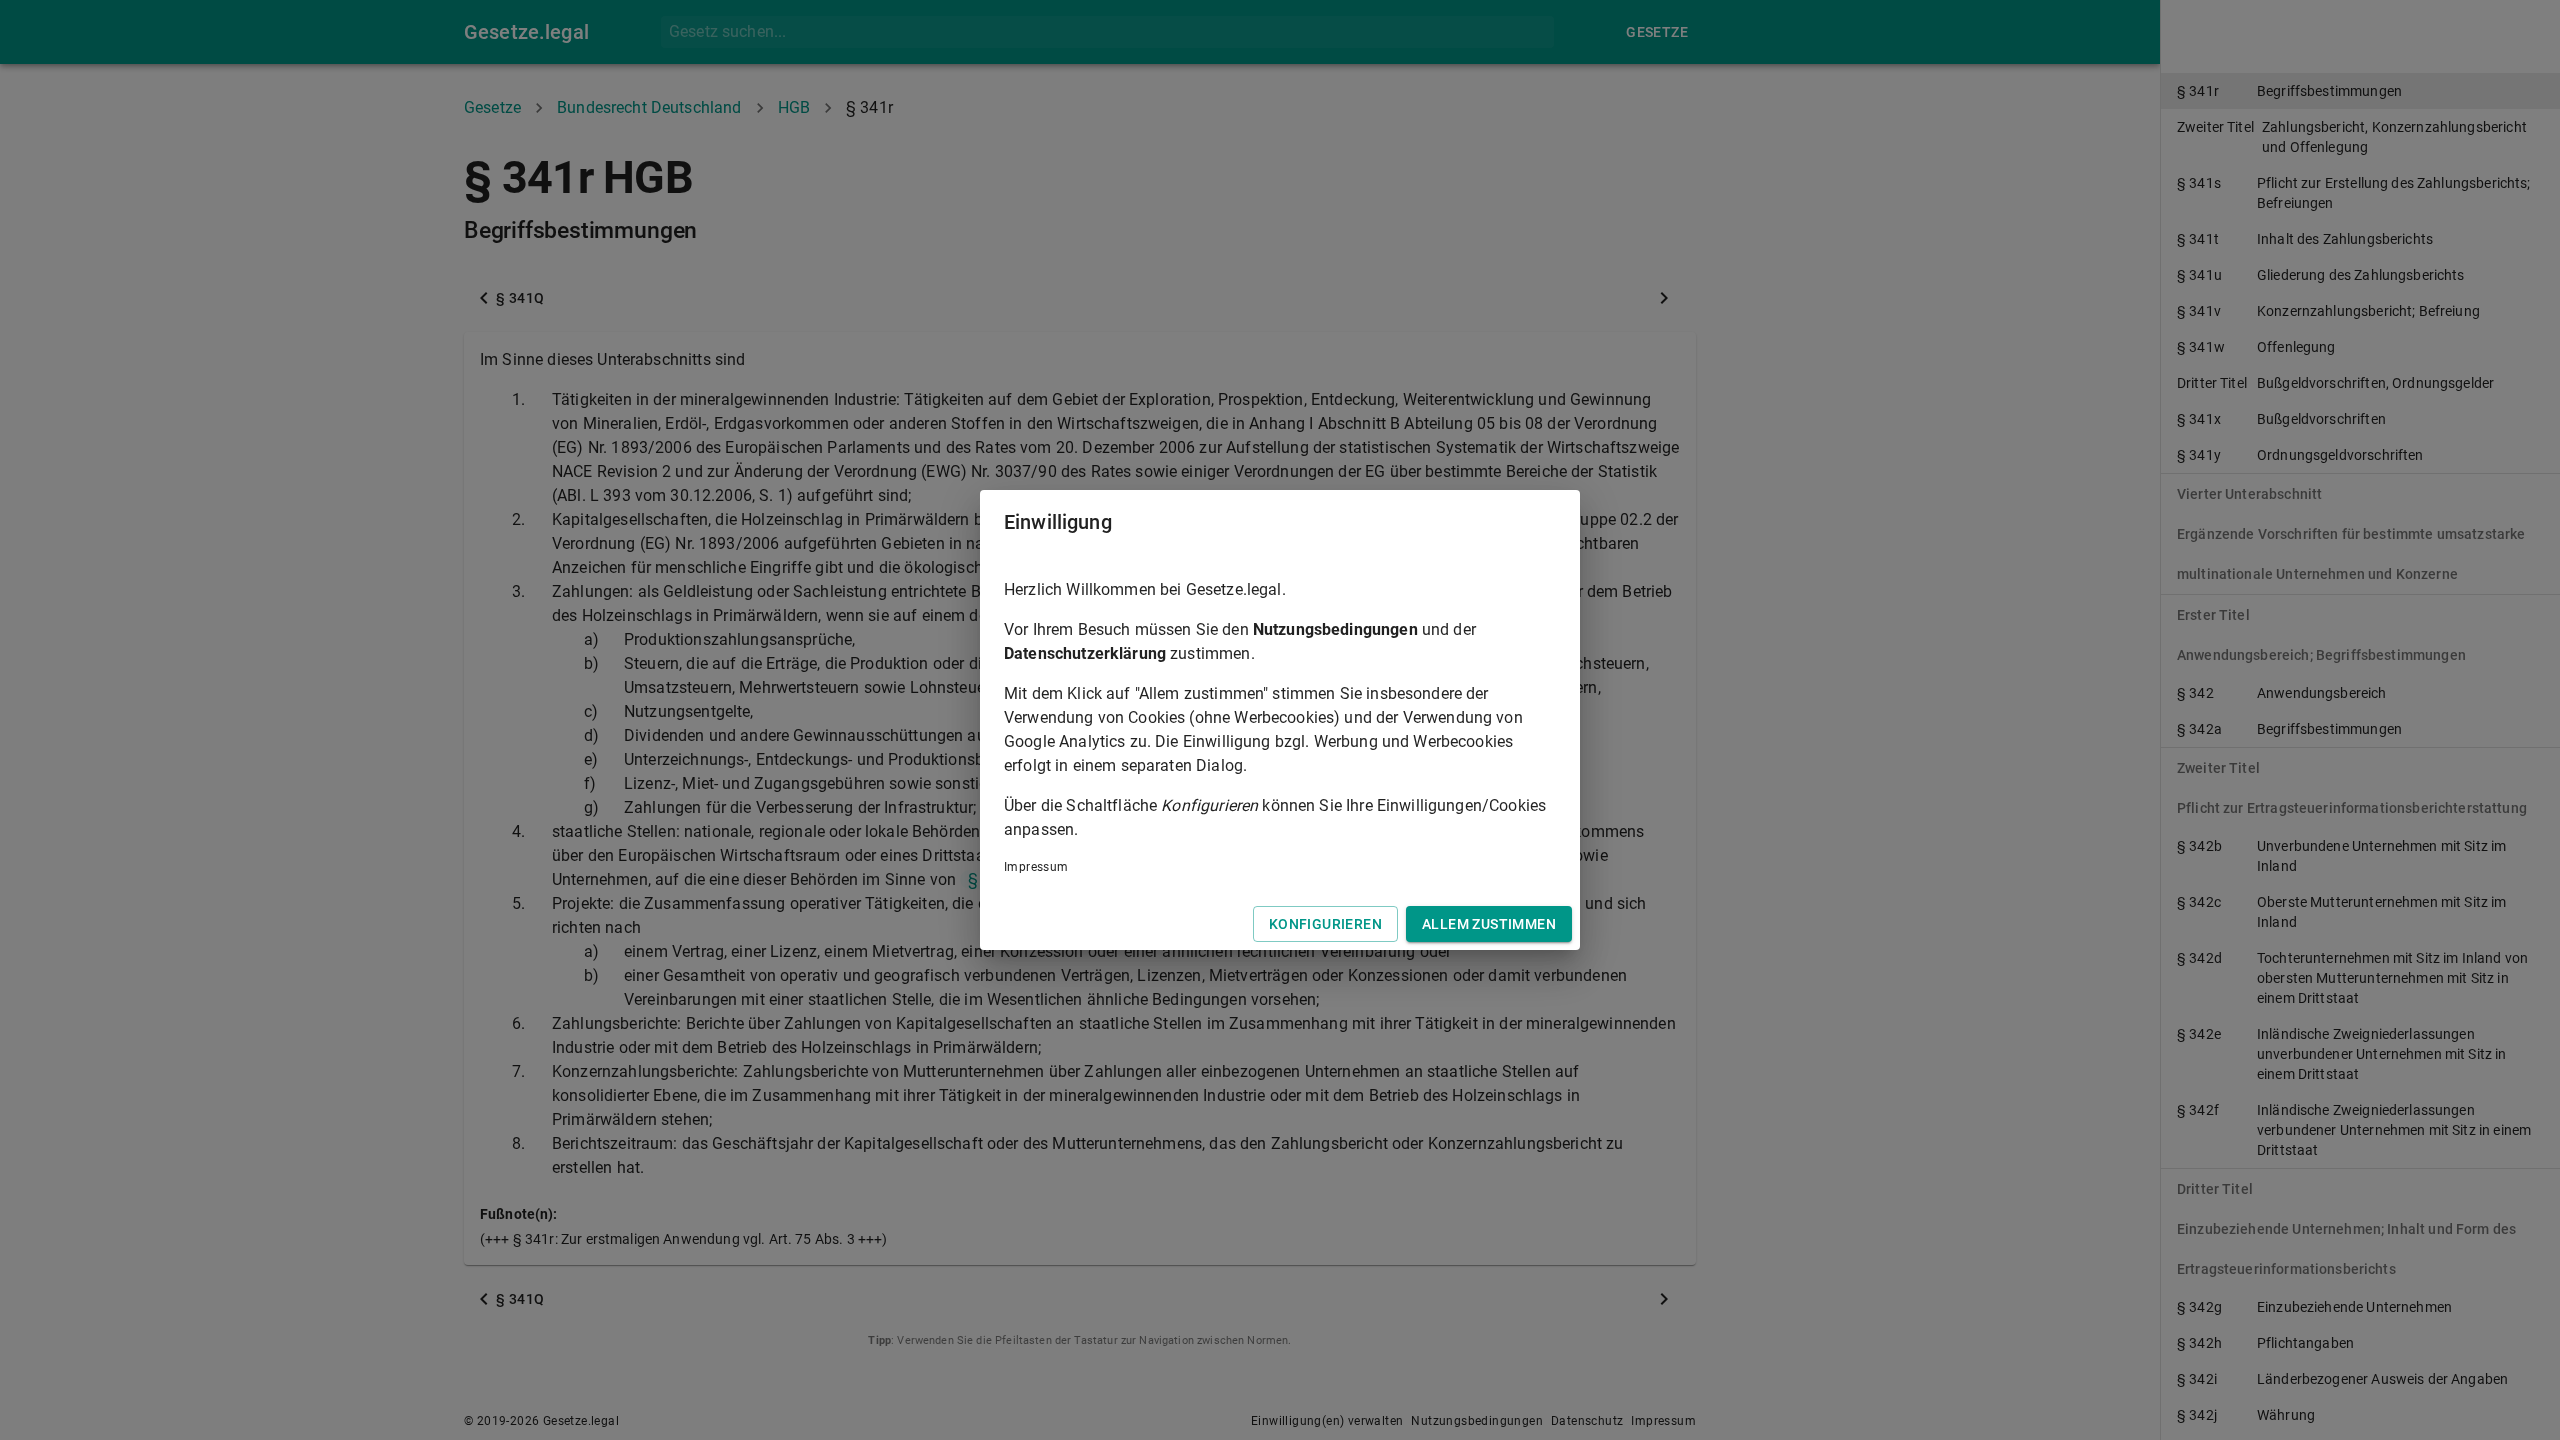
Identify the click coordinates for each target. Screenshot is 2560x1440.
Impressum (1036, 867)
